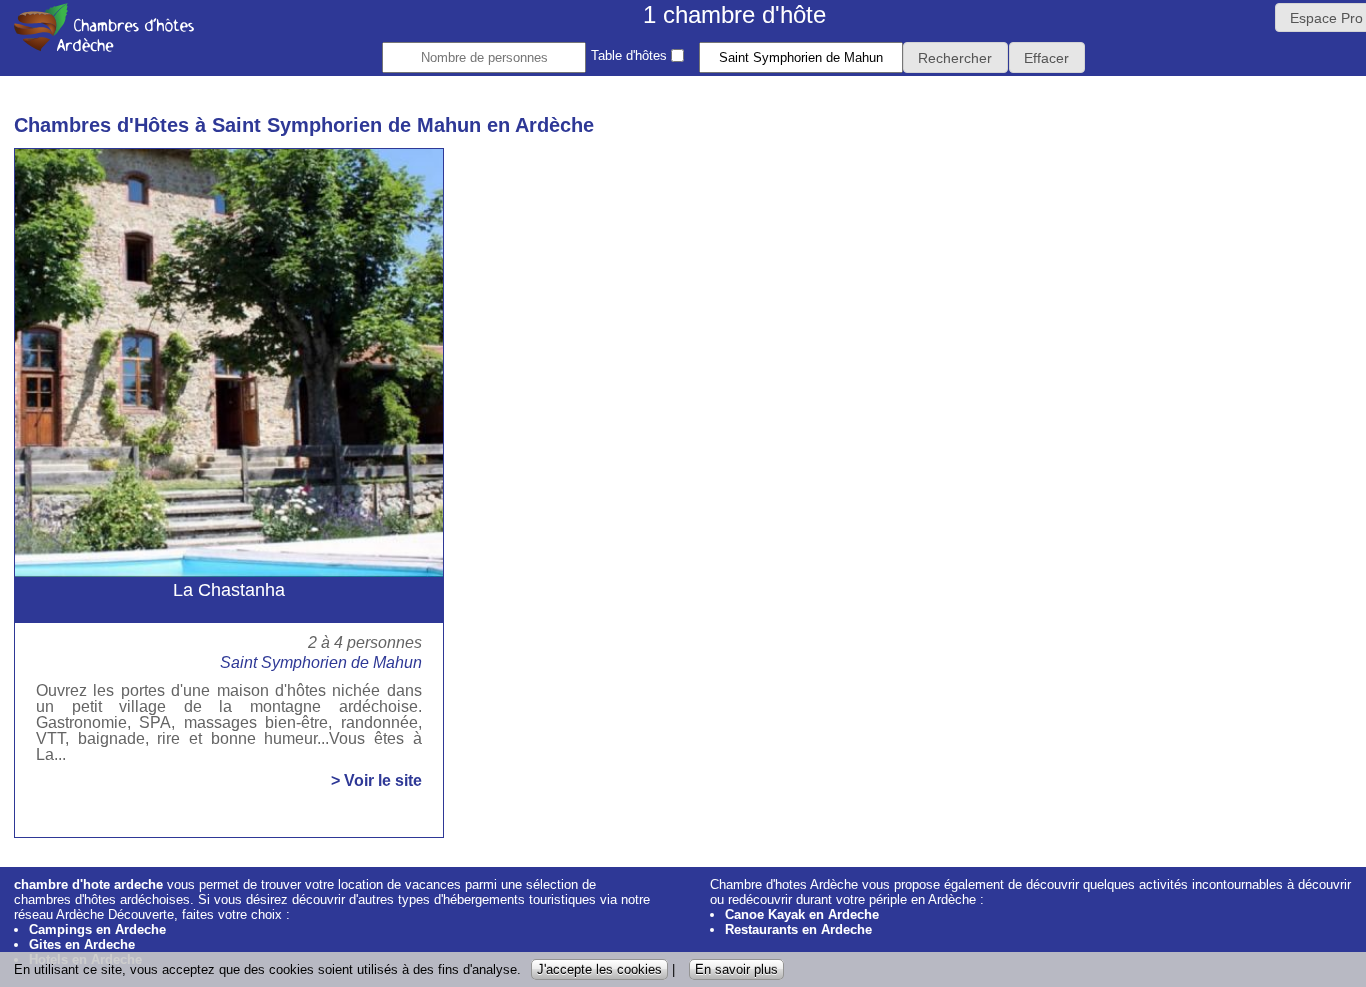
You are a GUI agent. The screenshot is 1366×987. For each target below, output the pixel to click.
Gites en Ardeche (82, 944)
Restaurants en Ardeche (798, 929)
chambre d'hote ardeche (88, 884)
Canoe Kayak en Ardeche (802, 914)
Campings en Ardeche (97, 929)
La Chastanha (229, 590)
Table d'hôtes (631, 55)
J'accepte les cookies (599, 969)
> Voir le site (376, 781)
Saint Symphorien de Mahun (321, 662)
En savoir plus (736, 969)
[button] (955, 57)
